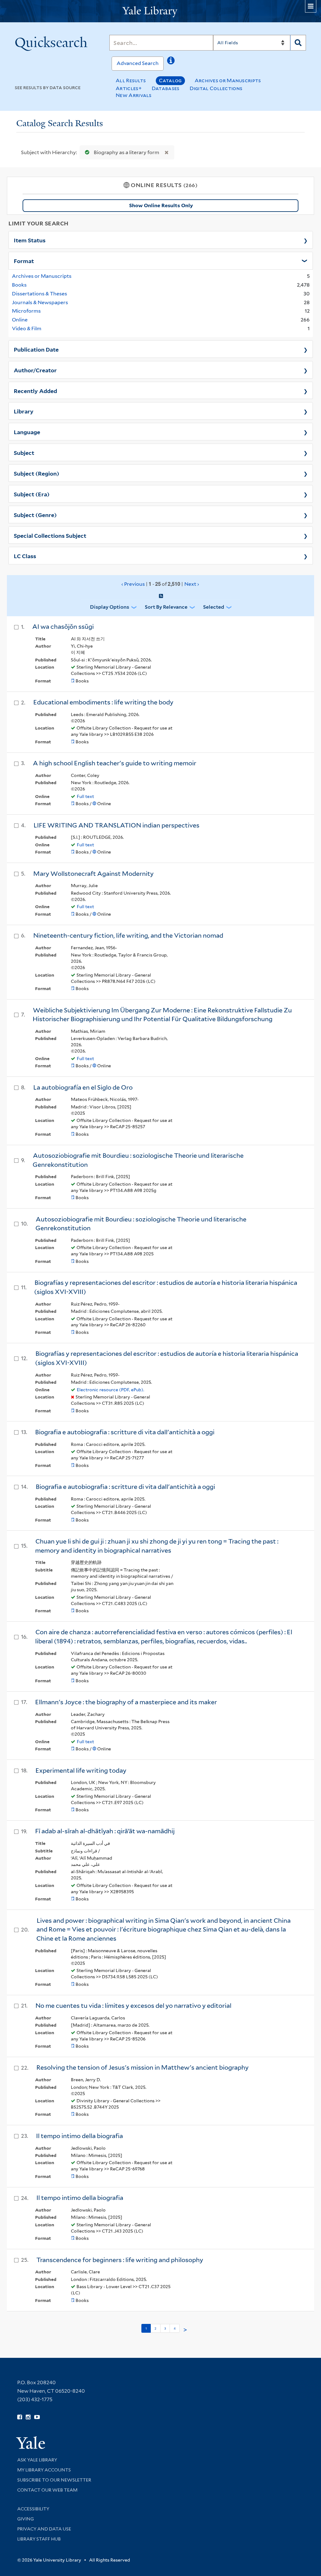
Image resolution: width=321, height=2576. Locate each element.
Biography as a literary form (126, 152)
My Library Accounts (44, 2470)
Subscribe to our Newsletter (54, 2480)
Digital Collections (216, 88)
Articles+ (129, 88)
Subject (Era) (32, 494)
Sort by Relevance (166, 607)
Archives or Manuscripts (228, 81)
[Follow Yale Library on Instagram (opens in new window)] (28, 2417)
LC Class (25, 556)
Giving (26, 2519)
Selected (214, 607)
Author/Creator (35, 370)
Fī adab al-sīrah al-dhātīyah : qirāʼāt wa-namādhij (105, 1831)
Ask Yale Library (37, 2460)
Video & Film (27, 329)
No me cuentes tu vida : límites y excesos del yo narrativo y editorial (133, 2006)
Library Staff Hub (39, 2539)
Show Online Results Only (161, 205)
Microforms (26, 311)
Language (27, 432)
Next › (192, 584)
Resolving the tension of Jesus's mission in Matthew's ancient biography (142, 2067)
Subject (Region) (37, 473)
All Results (131, 81)
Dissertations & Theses (39, 294)
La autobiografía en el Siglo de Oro (83, 1087)
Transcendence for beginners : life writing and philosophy (120, 2260)
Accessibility (33, 2509)
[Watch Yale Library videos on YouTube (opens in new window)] (37, 2417)
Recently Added (35, 391)
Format (24, 261)
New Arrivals (134, 95)
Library (24, 411)
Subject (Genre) (35, 515)
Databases (166, 88)
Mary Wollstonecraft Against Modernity (93, 874)
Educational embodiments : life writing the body (103, 702)
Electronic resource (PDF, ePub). (111, 1390)
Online (20, 320)
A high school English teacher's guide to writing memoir (115, 763)
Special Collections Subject (50, 535)
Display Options (110, 607)
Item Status (30, 240)
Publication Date (36, 349)
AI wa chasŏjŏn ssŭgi (63, 627)
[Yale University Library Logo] (160, 11)
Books (19, 285)
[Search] (298, 43)
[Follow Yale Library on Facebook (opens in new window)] (20, 2417)
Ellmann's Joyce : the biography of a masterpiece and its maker (126, 1702)
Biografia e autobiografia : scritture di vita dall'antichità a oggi (125, 1432)
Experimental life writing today (81, 1770)
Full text (85, 796)
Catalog (170, 81)
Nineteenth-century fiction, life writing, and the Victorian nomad (128, 935)
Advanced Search (138, 63)
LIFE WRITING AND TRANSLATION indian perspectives (116, 825)
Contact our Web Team (47, 2490)
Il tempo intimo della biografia (79, 2136)
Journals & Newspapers (40, 302)
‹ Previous (160, 584)
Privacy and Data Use (44, 2529)
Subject (24, 452)
